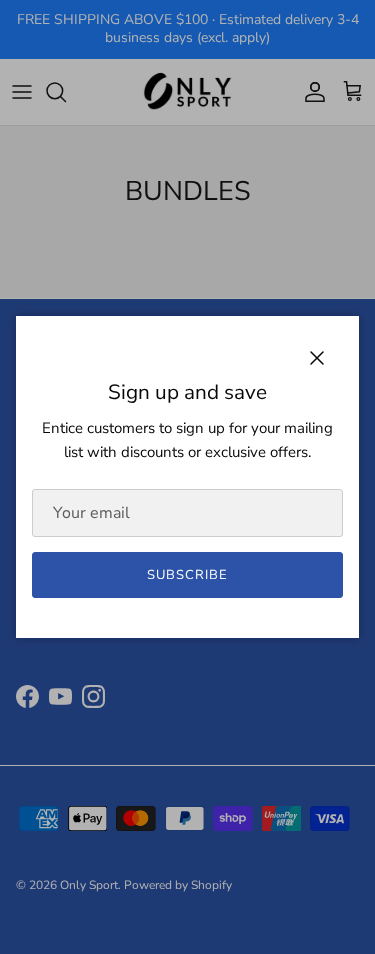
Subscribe (187, 575)
